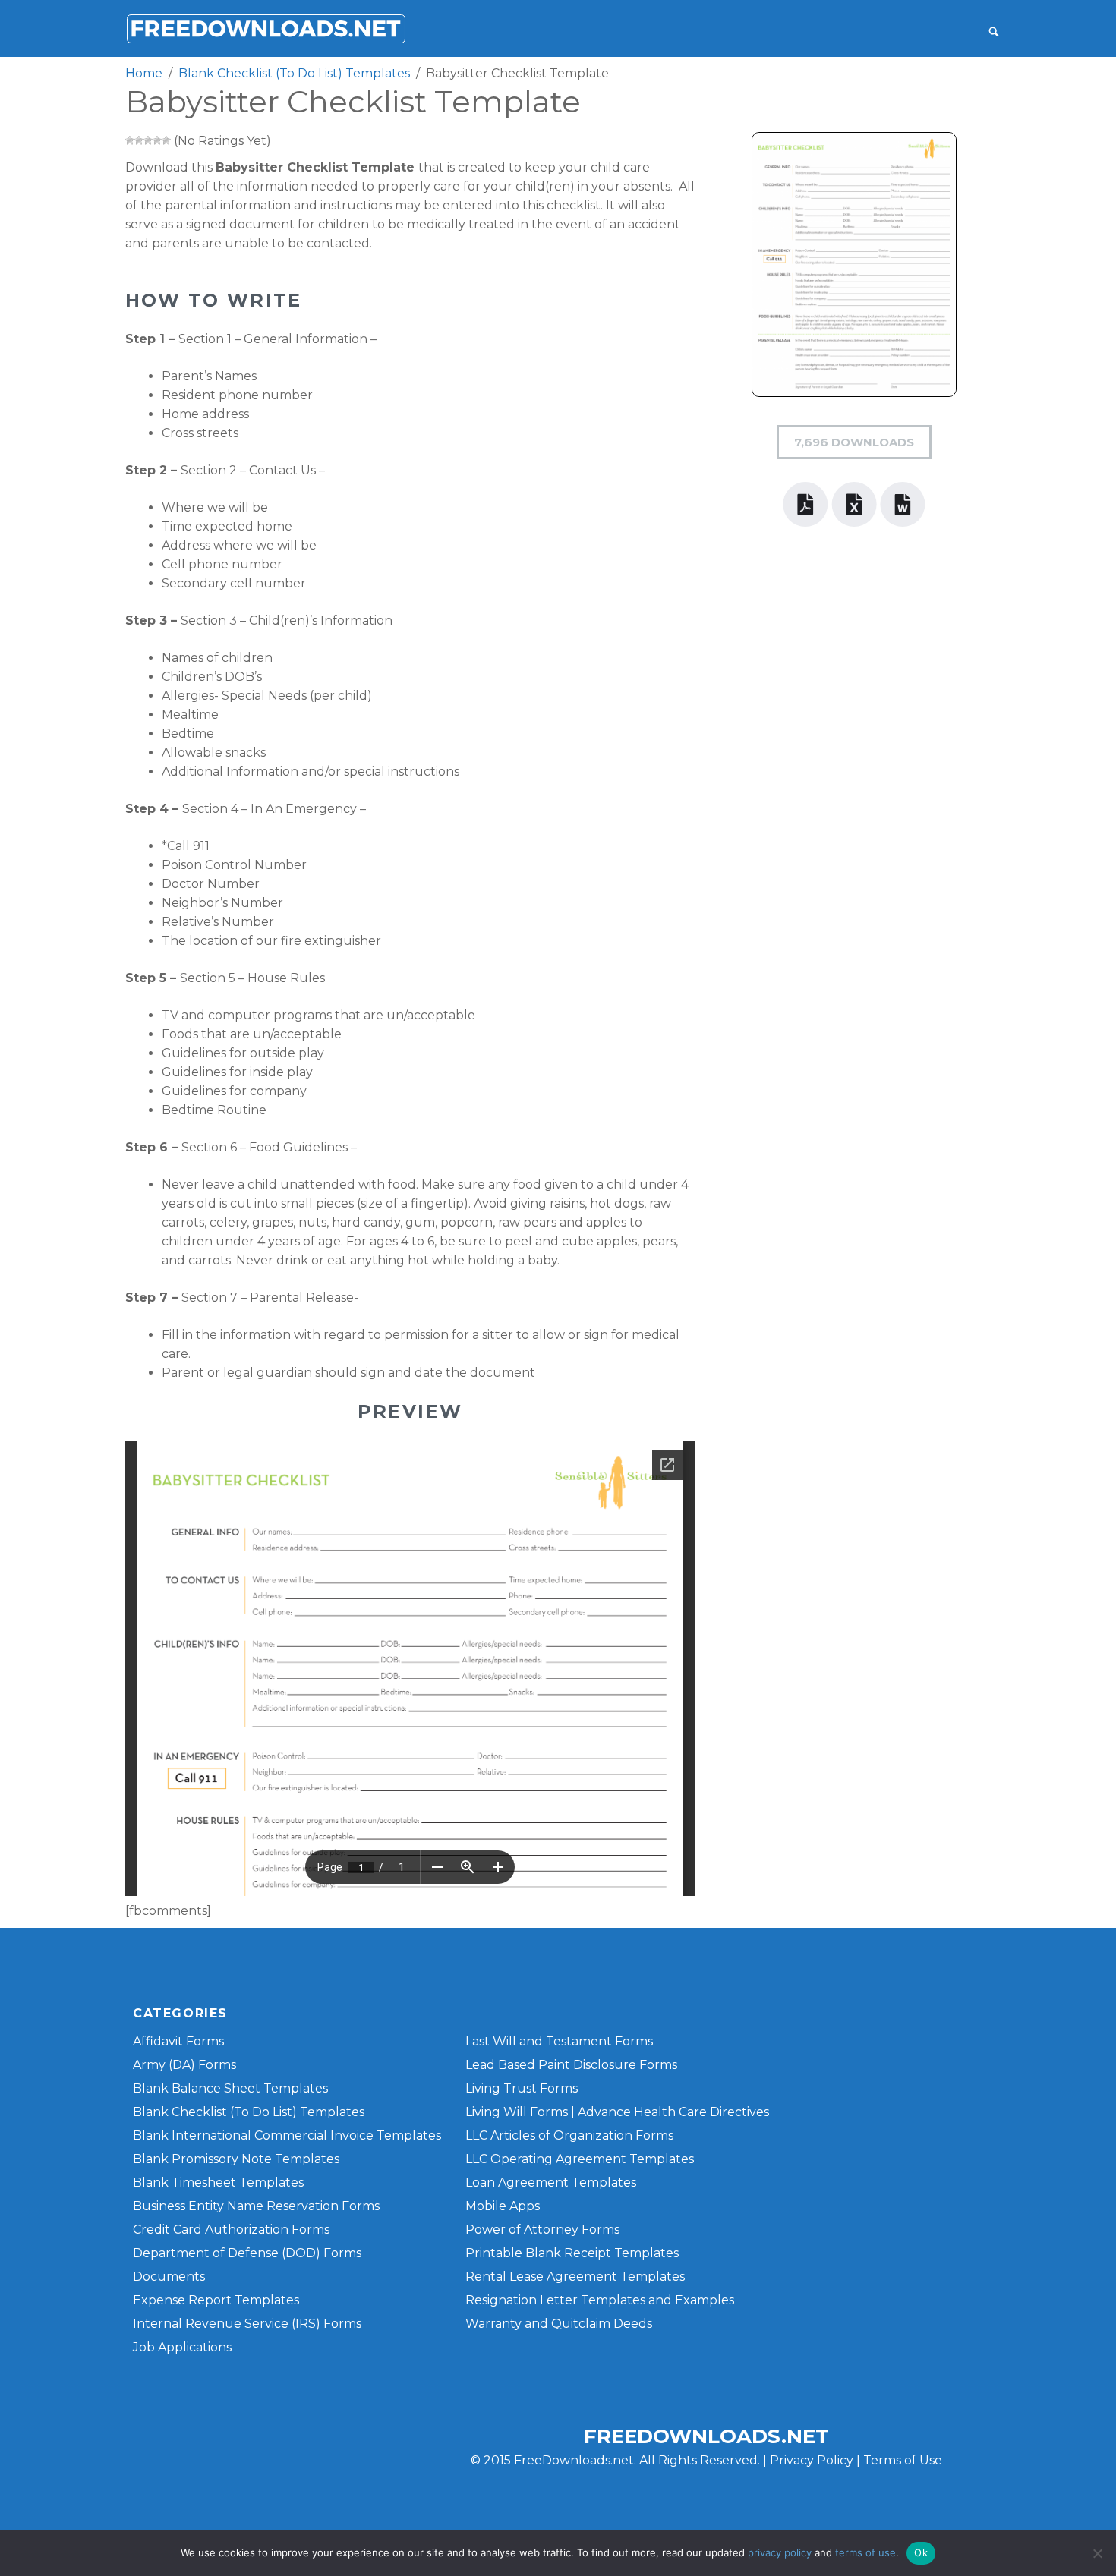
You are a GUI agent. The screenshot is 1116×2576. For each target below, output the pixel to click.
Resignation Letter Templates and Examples (600, 2300)
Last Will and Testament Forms (559, 2041)
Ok (921, 2552)
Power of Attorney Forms (542, 2230)
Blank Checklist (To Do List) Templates (249, 2112)
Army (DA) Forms (184, 2065)
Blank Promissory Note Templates (236, 2159)
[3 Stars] (148, 140)
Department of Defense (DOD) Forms (247, 2253)
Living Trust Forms (522, 2088)
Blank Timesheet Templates (218, 2182)
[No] (1097, 2553)
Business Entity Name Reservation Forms (256, 2206)
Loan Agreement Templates (551, 2182)
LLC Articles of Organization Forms (569, 2135)
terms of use (865, 2552)
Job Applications (182, 2347)
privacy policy (780, 2552)
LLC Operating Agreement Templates (580, 2159)
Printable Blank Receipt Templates (572, 2253)
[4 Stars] (157, 140)
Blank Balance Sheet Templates (230, 2088)
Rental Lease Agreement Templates (575, 2277)
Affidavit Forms (178, 2041)
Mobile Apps (503, 2206)
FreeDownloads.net (706, 2436)
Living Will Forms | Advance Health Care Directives (617, 2112)
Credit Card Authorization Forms (231, 2230)
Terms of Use (903, 2460)
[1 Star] (130, 140)
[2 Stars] (139, 140)
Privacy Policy (812, 2460)
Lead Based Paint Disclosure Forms (571, 2065)
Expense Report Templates (216, 2300)
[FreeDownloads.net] (266, 28)
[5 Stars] (166, 140)
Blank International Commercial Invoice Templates (287, 2135)
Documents (169, 2277)
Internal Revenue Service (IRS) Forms (247, 2324)
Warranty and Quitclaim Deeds (559, 2324)
